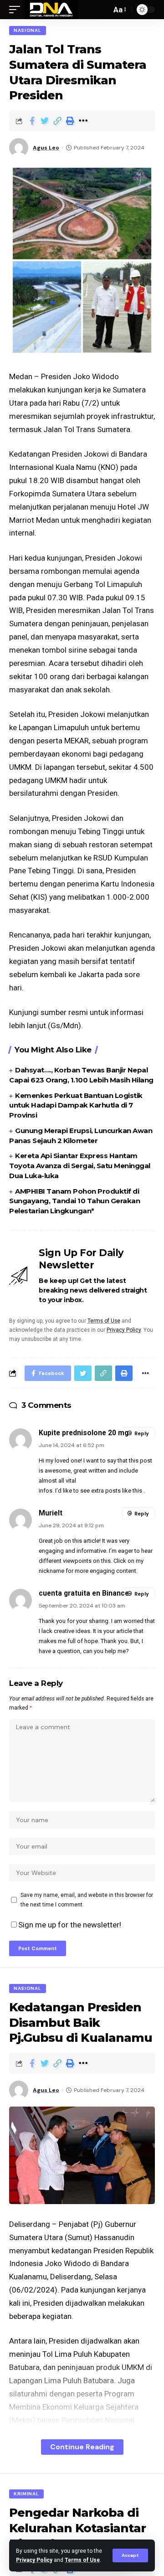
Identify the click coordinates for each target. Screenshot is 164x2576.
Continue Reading (82, 2447)
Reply (142, 1433)
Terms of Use (82, 2560)
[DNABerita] (51, 10)
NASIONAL (28, 30)
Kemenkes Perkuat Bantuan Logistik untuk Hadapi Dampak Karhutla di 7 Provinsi (76, 1105)
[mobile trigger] (17, 10)
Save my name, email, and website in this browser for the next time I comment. (87, 1900)
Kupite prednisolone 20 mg (84, 1433)
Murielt (51, 1513)
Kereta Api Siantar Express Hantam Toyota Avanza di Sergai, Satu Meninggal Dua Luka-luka (80, 1166)
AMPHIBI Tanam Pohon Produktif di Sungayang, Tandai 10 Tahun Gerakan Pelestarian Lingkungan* (74, 1201)
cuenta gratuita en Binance (84, 1593)
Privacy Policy (34, 2560)
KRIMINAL (26, 2494)
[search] (102, 10)
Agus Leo (46, 148)
